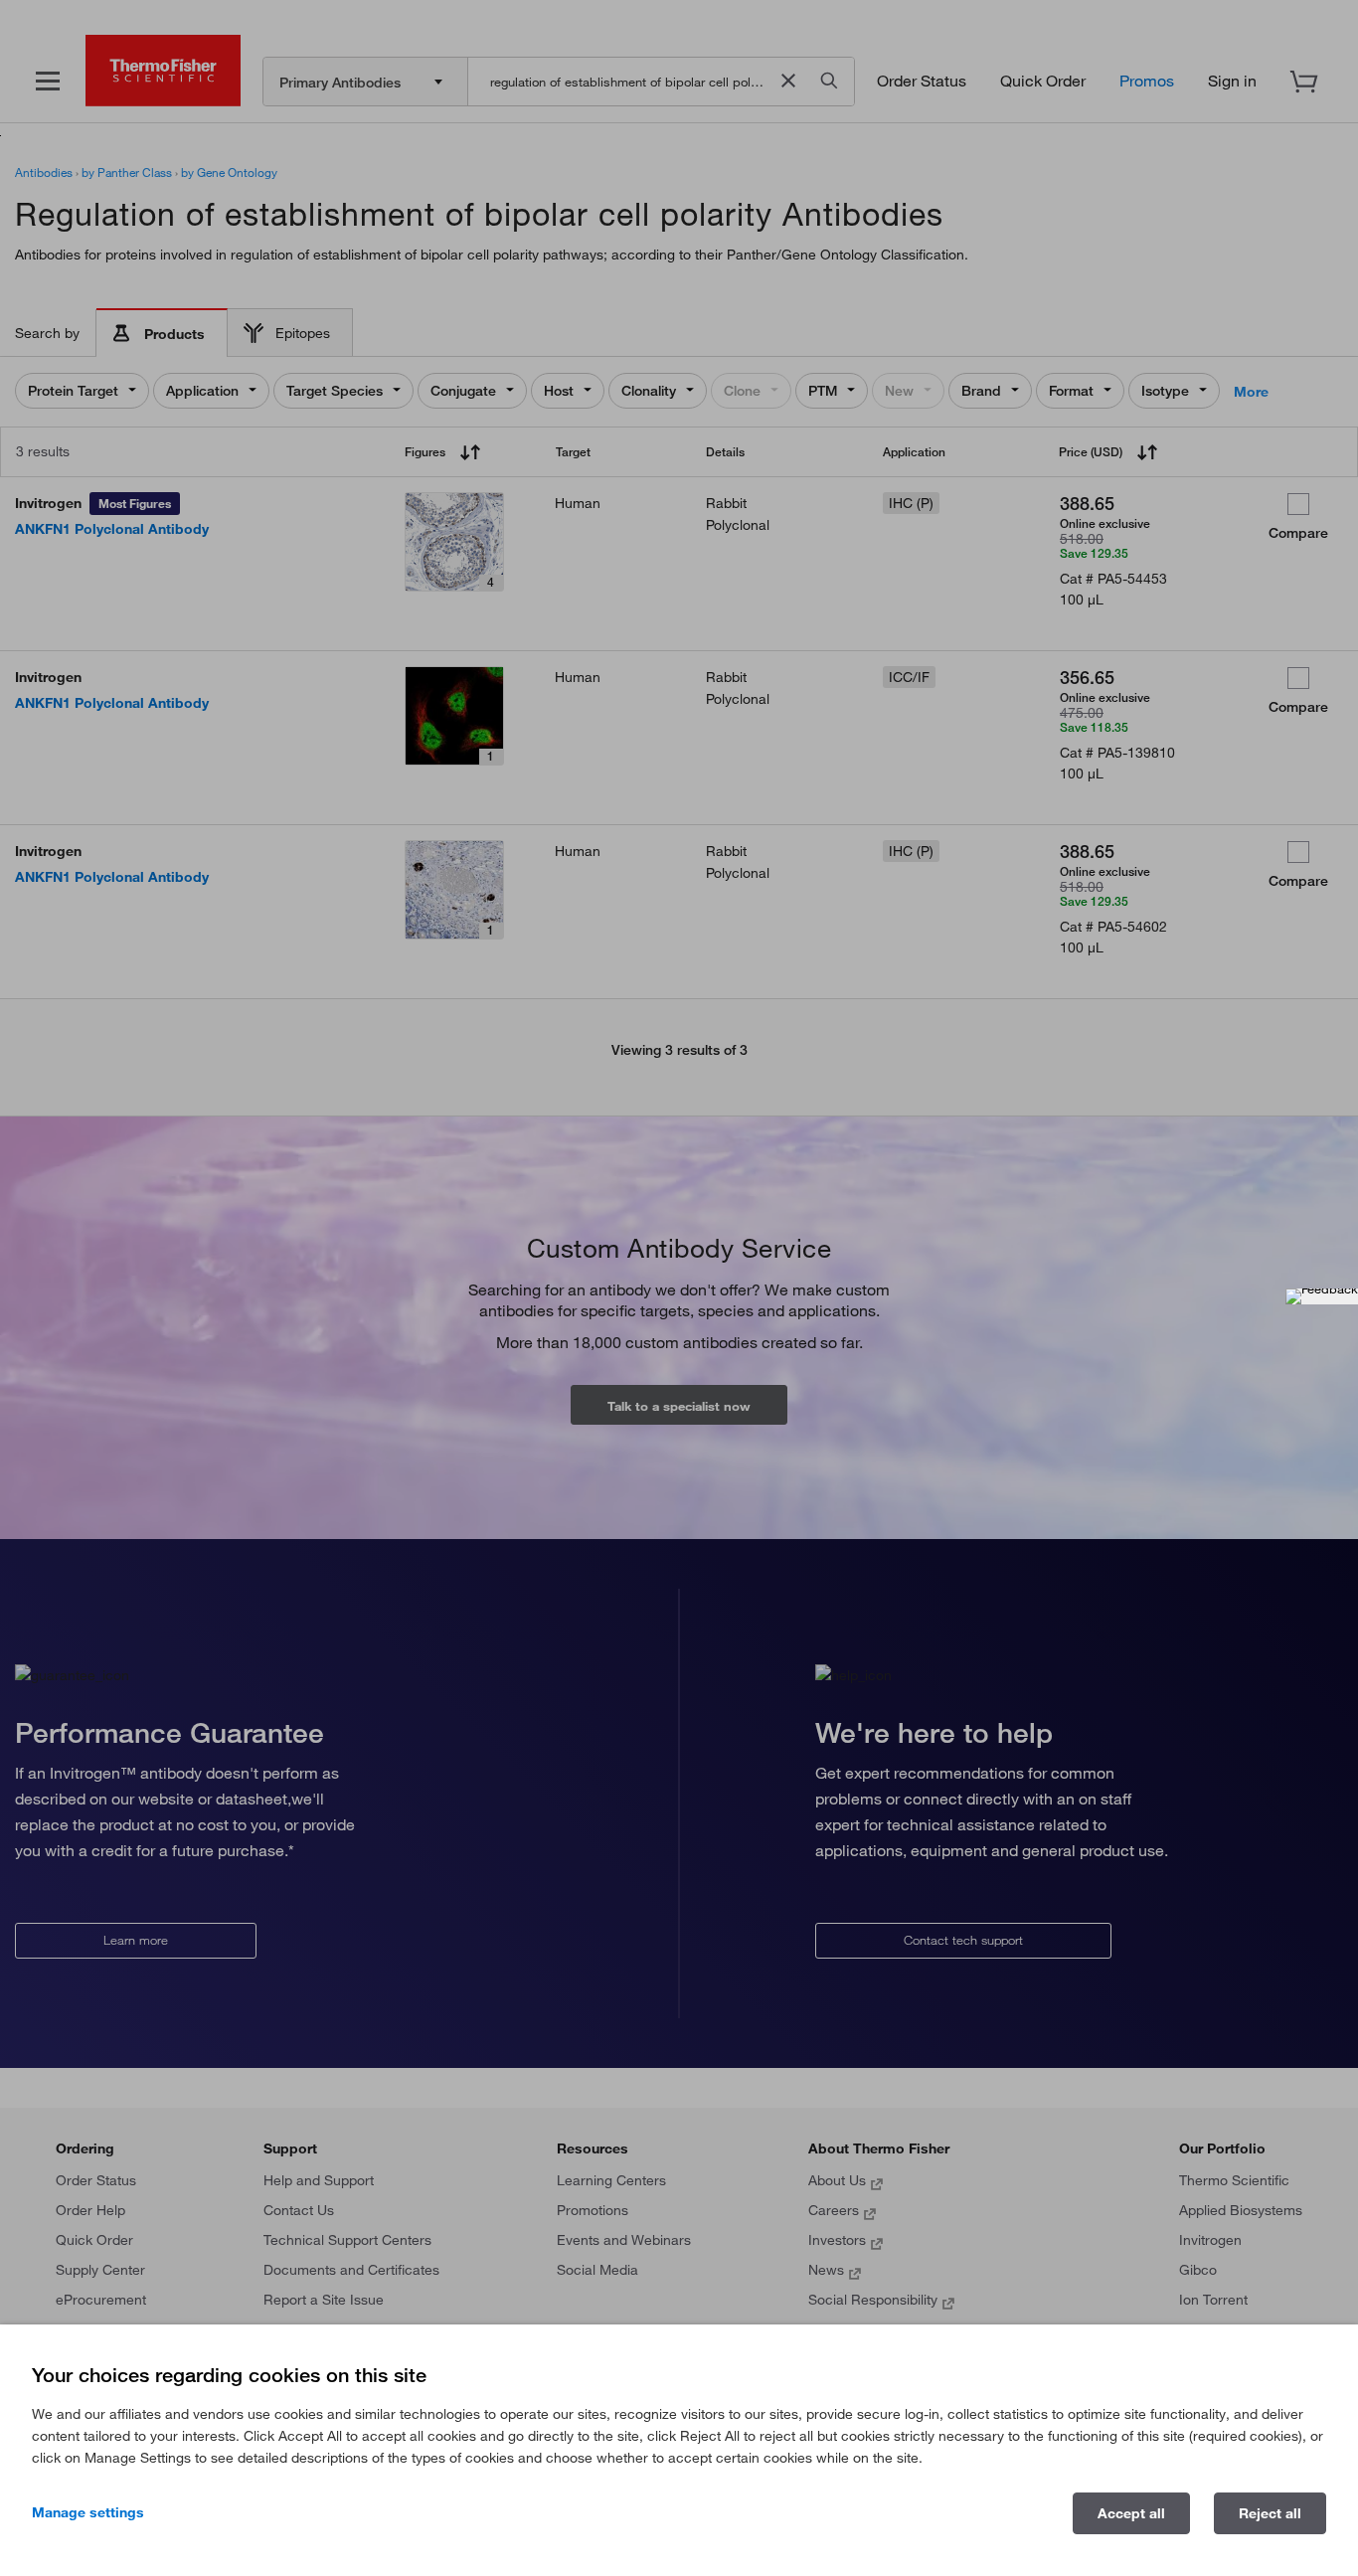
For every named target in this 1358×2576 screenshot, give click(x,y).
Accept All (1131, 2513)
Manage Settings (88, 2512)
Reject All (1270, 2513)
